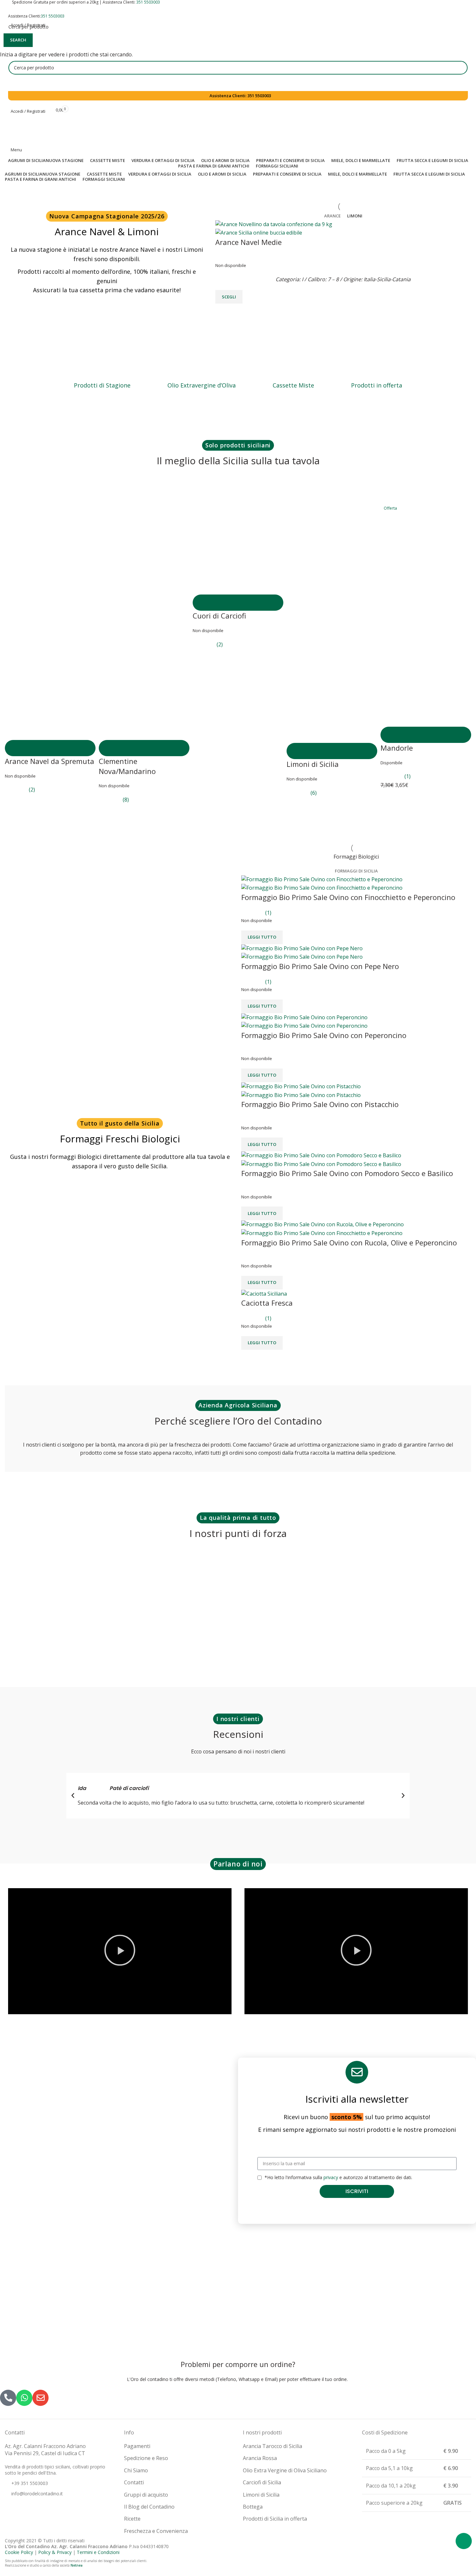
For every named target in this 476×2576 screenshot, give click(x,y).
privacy (331, 2177)
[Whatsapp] (464, 2541)
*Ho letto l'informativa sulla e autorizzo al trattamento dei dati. (338, 2177)
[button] (73, 1796)
